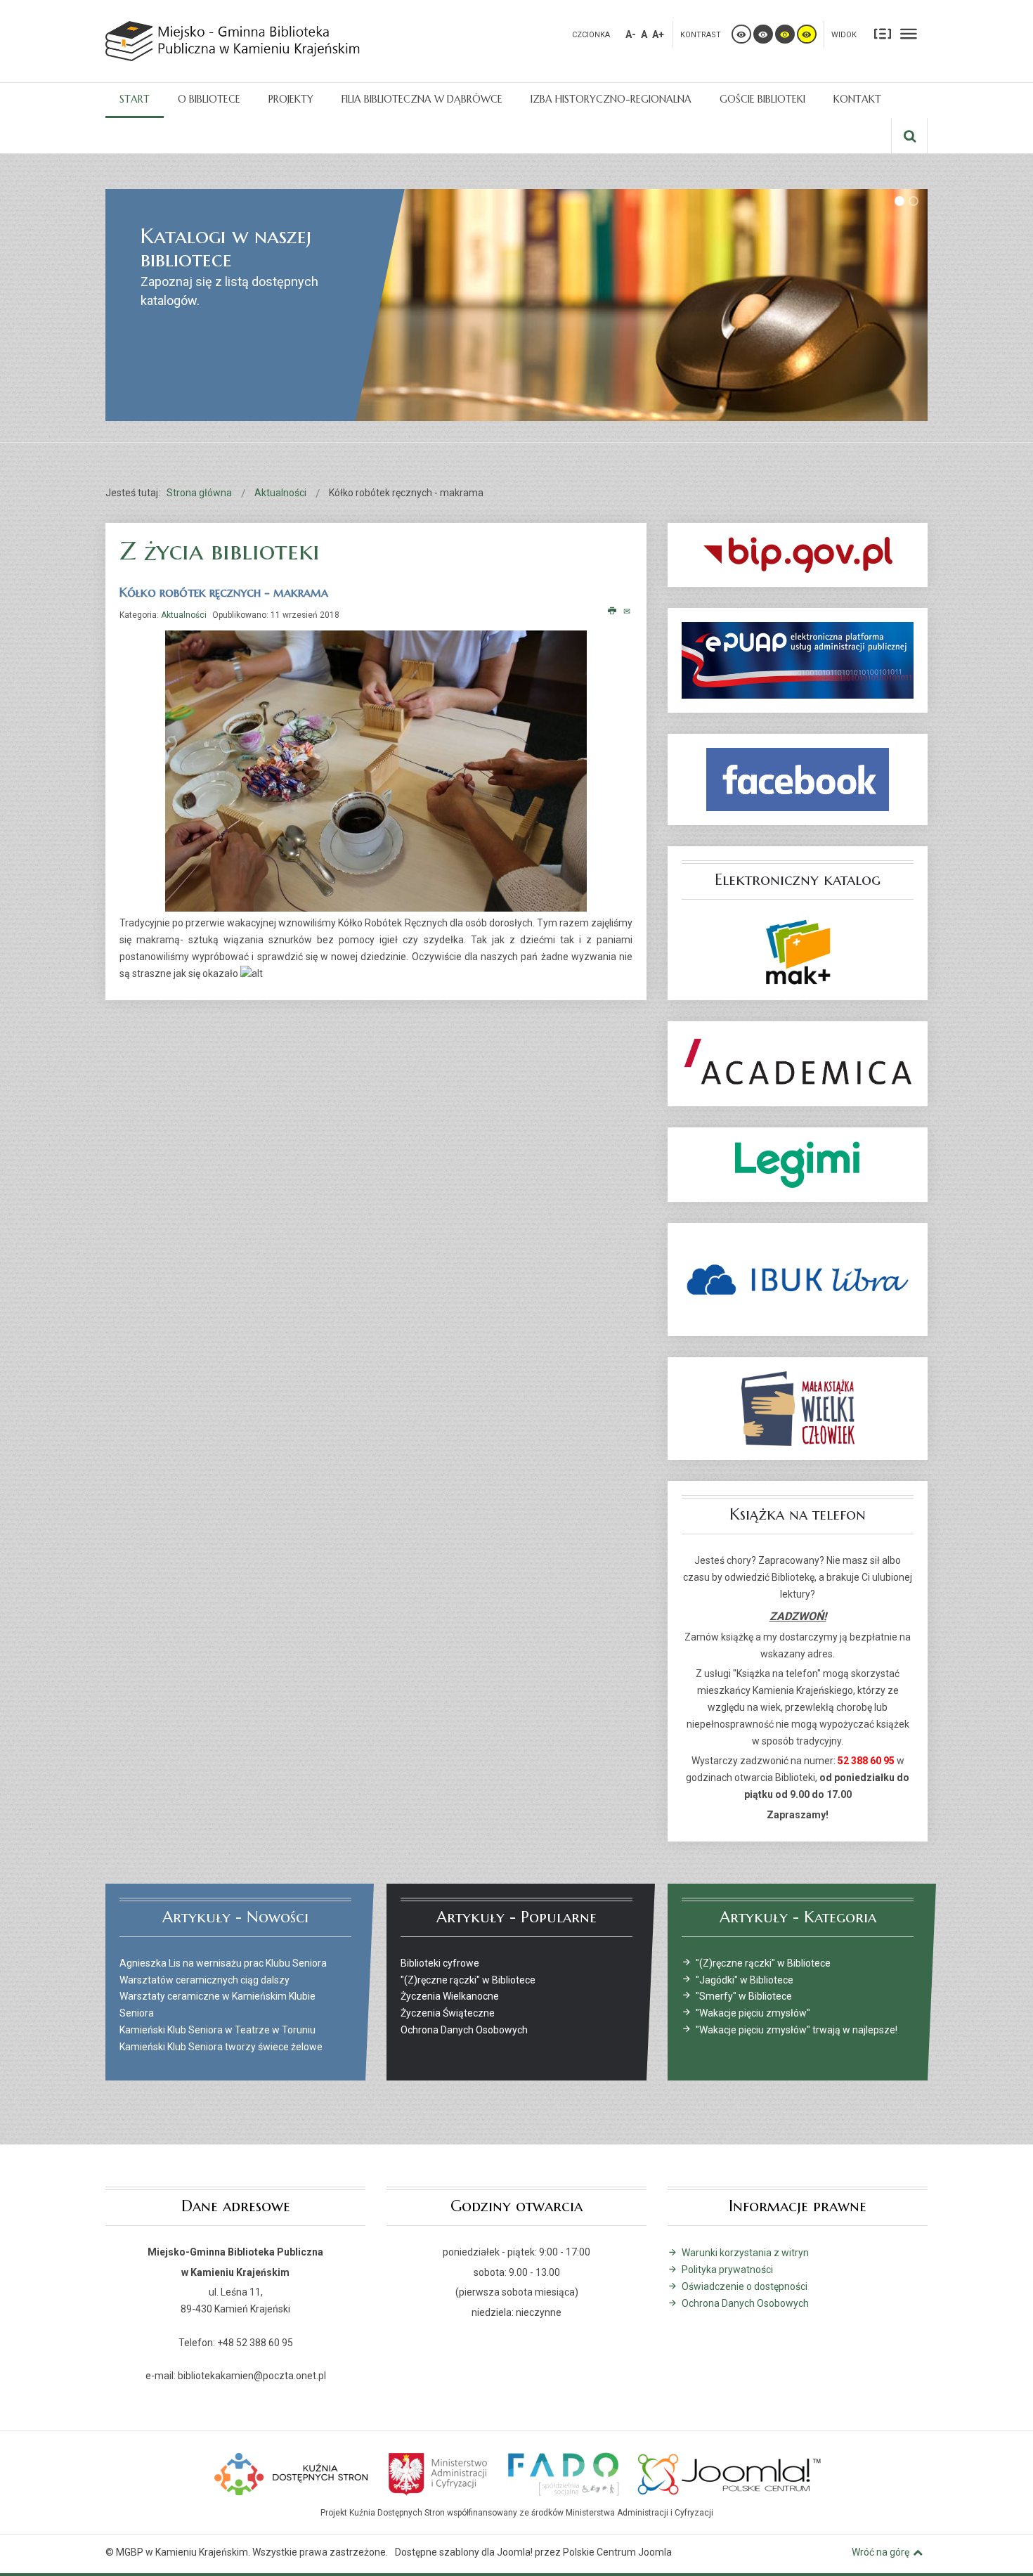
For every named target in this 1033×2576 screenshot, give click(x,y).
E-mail (628, 611)
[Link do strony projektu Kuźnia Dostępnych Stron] (292, 2473)
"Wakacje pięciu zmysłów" (753, 2013)
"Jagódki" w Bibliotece (745, 1980)
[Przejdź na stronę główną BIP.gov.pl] (798, 555)
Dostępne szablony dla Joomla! (464, 2552)
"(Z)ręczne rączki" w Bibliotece (763, 1963)
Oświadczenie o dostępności (745, 2286)
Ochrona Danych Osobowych (745, 2303)
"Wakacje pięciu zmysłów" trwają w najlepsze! (797, 2030)
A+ (658, 34)
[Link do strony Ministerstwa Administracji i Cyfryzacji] (439, 2473)
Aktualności (184, 615)
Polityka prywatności (727, 2270)
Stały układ (883, 33)
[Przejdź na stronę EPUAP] (798, 660)
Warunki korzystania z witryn (745, 2253)
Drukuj (612, 611)
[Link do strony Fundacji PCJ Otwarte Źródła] (730, 2473)
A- (631, 34)
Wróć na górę (881, 2552)
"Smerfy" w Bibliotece (744, 1996)
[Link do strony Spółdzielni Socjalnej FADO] (563, 2473)
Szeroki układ (909, 33)
